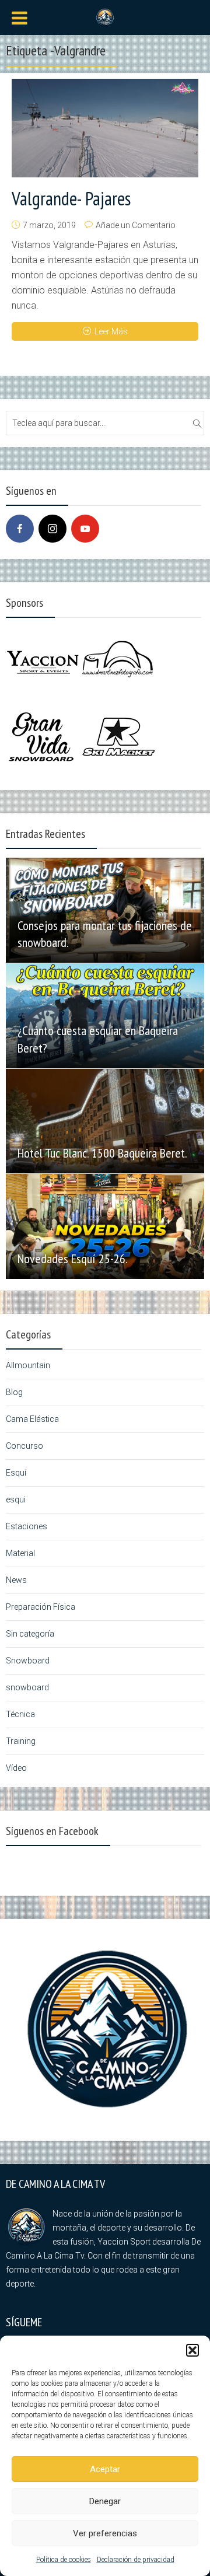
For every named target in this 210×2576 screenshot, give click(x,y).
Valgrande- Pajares (71, 198)
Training (21, 1741)
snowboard (27, 1687)
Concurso (24, 1446)
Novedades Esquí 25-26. (73, 1259)
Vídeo (16, 1768)
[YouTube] (85, 529)
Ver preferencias (105, 2533)
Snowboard (28, 1661)
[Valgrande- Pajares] (105, 128)
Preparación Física (41, 1607)
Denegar (105, 2501)
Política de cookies (64, 2560)
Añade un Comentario (136, 225)
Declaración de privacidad (136, 2560)
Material (20, 1553)
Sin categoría (30, 1634)
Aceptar (105, 2469)
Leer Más (111, 331)
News (16, 1580)
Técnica (20, 1714)
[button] (192, 2350)
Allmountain (28, 1365)
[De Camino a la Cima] (105, 16)
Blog (14, 1392)
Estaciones (27, 1526)
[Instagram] (52, 529)
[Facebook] (20, 529)
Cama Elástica (32, 1419)
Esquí (16, 1473)
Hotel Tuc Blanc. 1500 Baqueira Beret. (102, 1153)
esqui (16, 1500)
